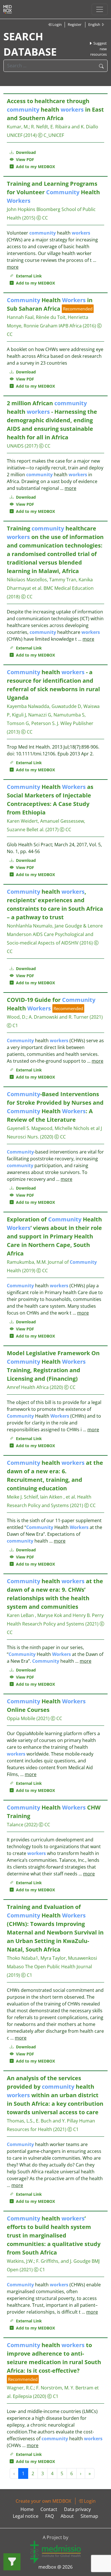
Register (75, 24)
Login (57, 24)
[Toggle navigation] (100, 9)
